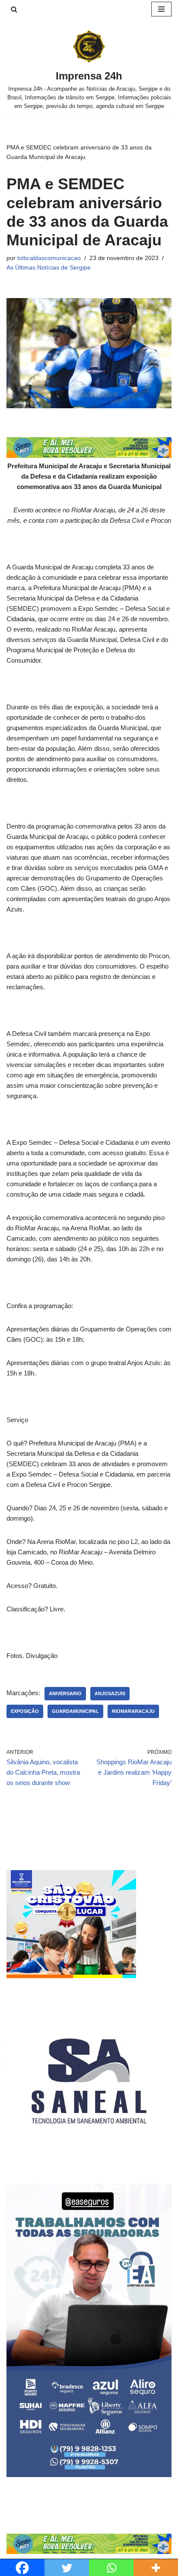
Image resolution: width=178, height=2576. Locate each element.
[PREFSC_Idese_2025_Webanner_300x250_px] (71, 1976)
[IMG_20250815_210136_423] (89, 2475)
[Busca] (14, 9)
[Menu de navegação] (161, 9)
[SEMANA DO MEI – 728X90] (89, 456)
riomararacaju (133, 1711)
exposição (25, 1711)
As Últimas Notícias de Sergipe (49, 268)
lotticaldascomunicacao (49, 258)
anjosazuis (110, 1693)
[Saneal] (89, 2161)
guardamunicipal (75, 1711)
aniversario (65, 1693)
